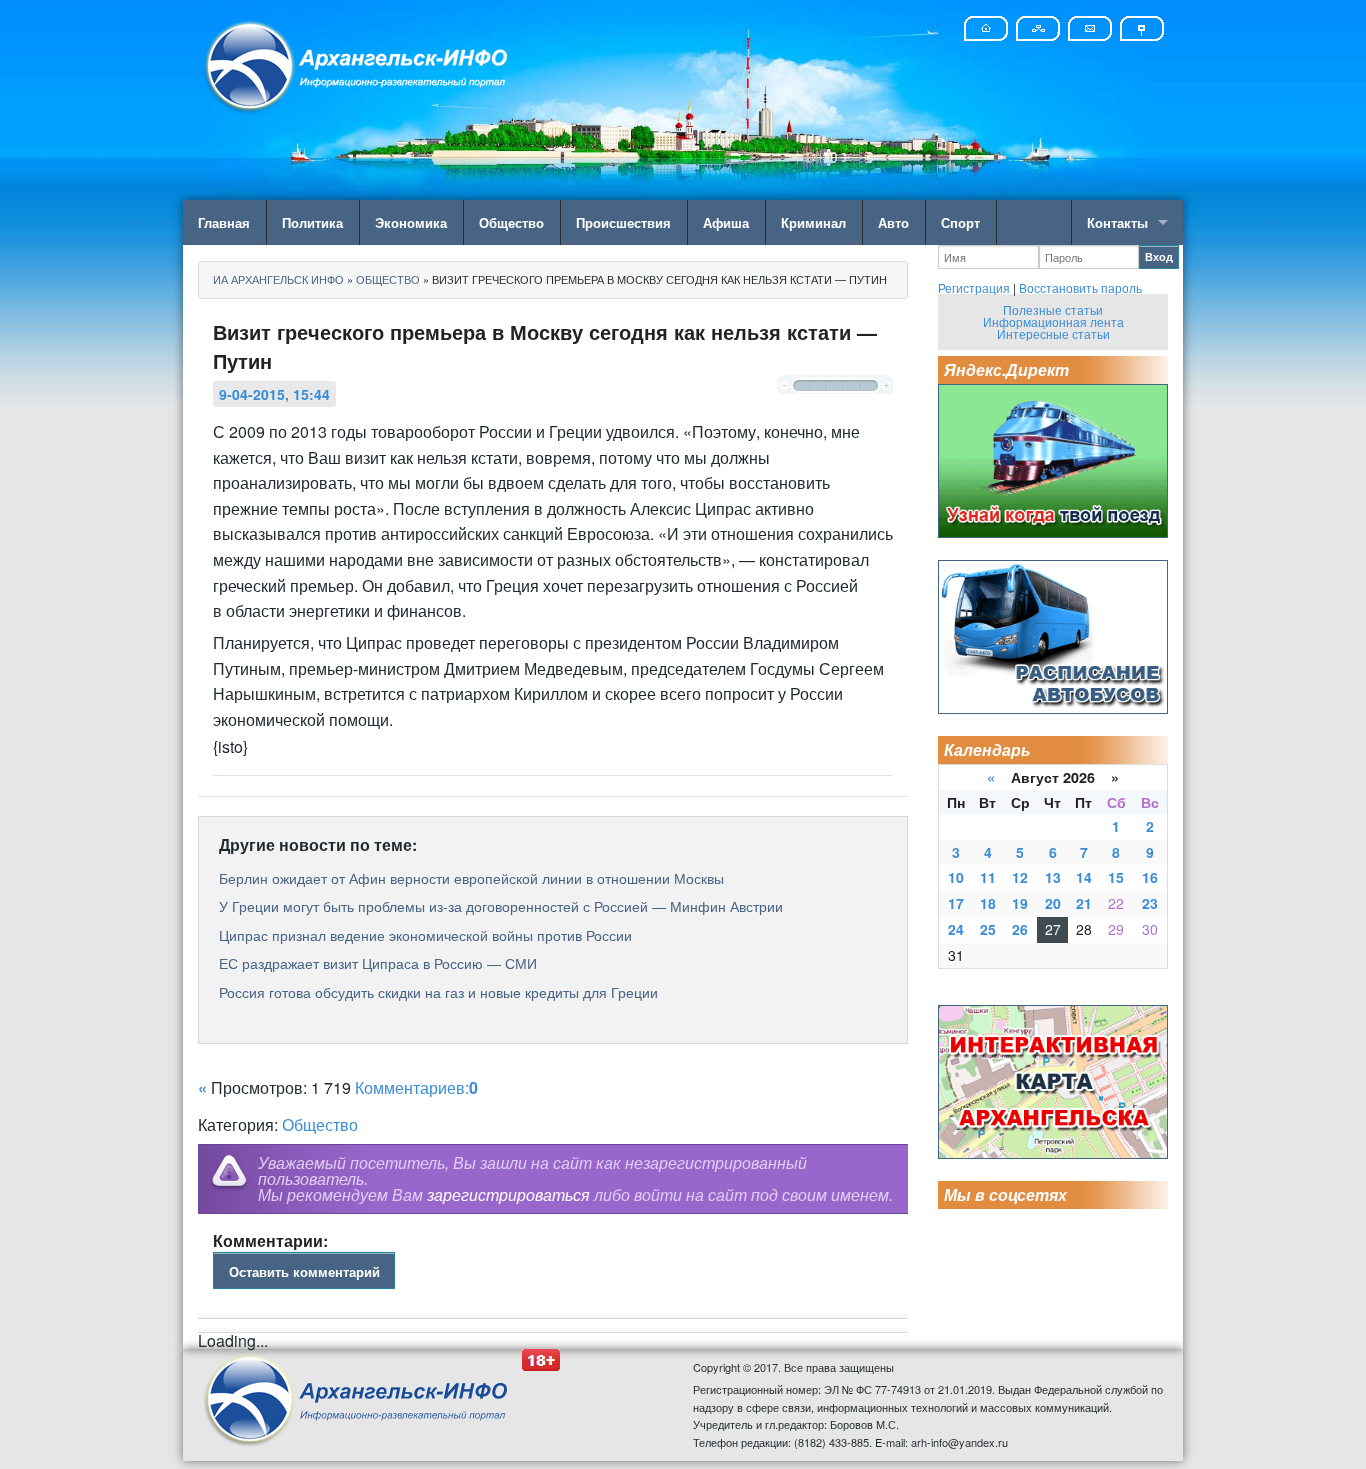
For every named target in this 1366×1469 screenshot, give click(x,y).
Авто (893, 222)
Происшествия (623, 222)
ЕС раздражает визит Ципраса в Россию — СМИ (378, 963)
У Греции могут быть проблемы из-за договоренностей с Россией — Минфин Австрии (501, 906)
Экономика (411, 222)
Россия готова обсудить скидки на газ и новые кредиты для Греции (438, 992)
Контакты (1117, 222)
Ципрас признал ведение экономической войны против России (425, 935)
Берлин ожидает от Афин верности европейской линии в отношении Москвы (471, 878)
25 (988, 929)
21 (1084, 903)
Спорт (960, 222)
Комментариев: (416, 1087)
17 (956, 903)
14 (1084, 877)
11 (988, 877)
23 (1150, 903)
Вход (1159, 256)
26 (1020, 929)
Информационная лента (1053, 321)
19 (1020, 903)
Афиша (726, 222)
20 (1053, 903)
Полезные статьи (1053, 309)
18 (988, 903)
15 (1116, 877)
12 (1020, 877)
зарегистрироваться (508, 1194)
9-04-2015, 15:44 (274, 394)
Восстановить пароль (1080, 287)
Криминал (813, 222)
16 (1150, 877)
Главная (224, 222)
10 (956, 877)
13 (1053, 877)
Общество (511, 222)
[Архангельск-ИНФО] (358, 63)
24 (956, 929)
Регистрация (974, 287)
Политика (312, 222)
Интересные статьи (1053, 333)
